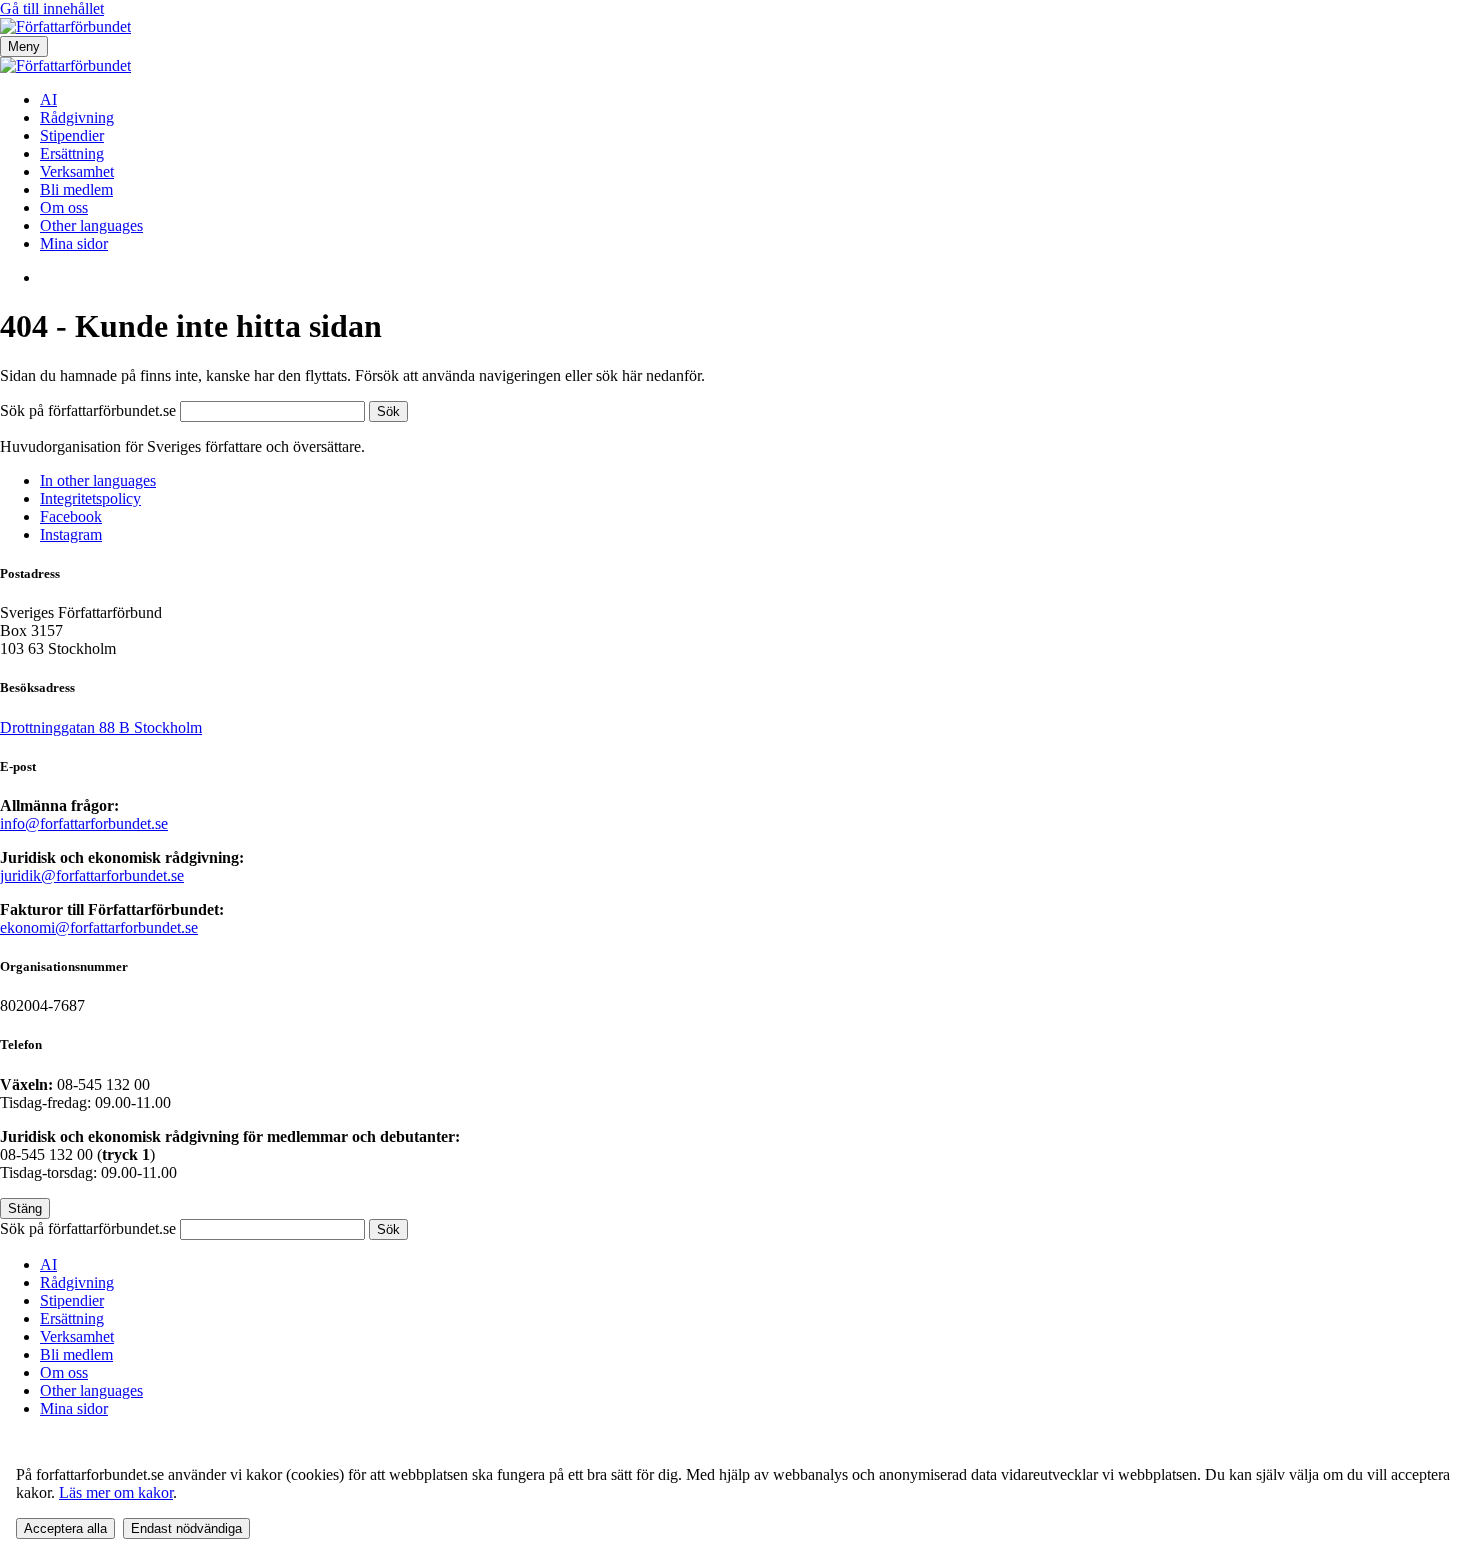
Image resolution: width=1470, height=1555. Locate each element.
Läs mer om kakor (116, 1492)
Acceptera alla (65, 1528)
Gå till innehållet (52, 8)
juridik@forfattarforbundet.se (92, 875)
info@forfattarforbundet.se (84, 823)
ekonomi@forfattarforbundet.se (99, 927)
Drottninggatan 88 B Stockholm (101, 727)
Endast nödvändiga (186, 1528)
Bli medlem (76, 189)
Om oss (64, 207)
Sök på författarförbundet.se (90, 410)
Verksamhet (77, 171)
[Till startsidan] (65, 26)
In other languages (98, 480)
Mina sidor (74, 243)
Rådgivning (77, 117)
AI (48, 99)
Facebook (71, 516)
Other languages (91, 225)
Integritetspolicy (90, 498)
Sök (388, 411)
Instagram (71, 534)
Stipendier (72, 135)
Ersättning (72, 153)
